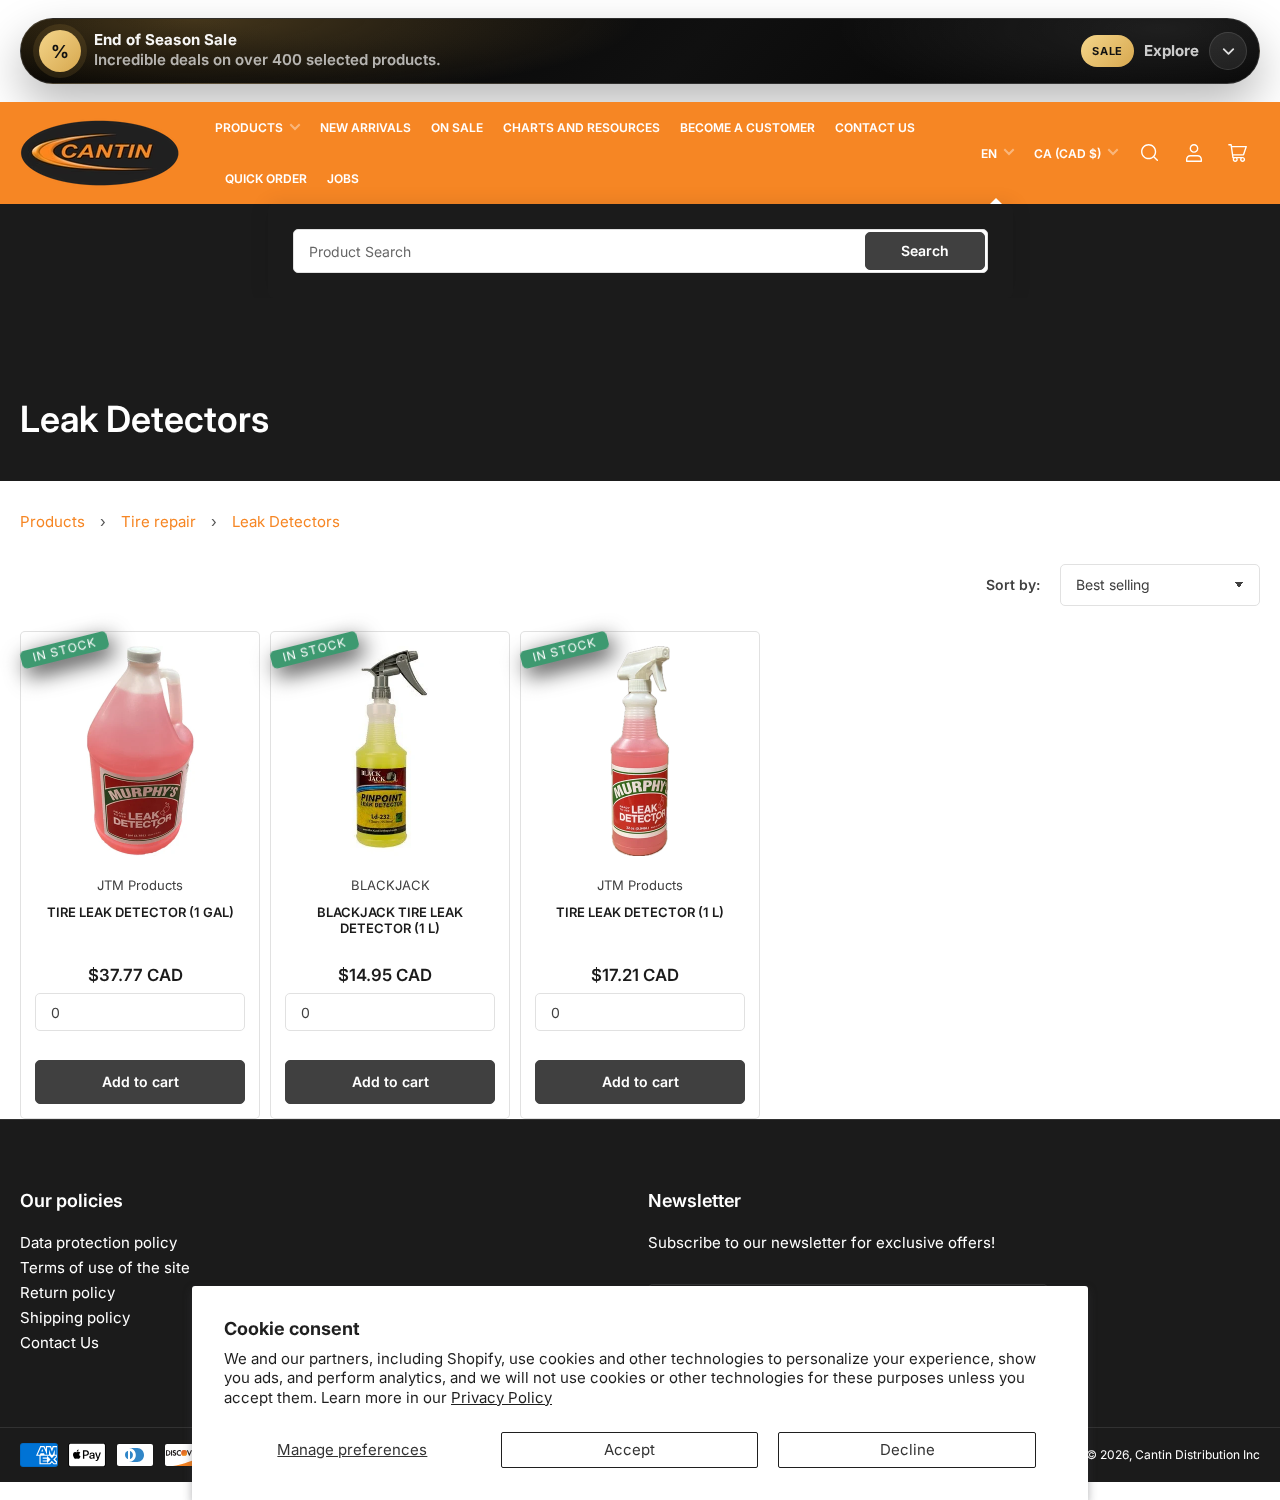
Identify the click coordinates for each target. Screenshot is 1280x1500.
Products (249, 127)
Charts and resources (581, 127)
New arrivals (365, 127)
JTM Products (140, 885)
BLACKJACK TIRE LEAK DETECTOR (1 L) (390, 920)
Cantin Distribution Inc (1197, 1454)
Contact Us (875, 127)
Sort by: (1013, 584)
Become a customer (747, 127)
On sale (457, 127)
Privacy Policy (501, 1397)
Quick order (266, 178)
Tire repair (158, 521)
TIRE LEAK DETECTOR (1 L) (640, 912)
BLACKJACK (390, 885)
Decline (907, 1449)
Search (925, 250)
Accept (629, 1449)
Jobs (343, 178)
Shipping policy (75, 1317)
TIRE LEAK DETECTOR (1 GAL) (140, 912)
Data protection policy (98, 1242)
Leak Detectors (286, 521)
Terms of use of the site (105, 1267)
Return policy (67, 1292)
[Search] (1150, 153)
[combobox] (640, 251)
